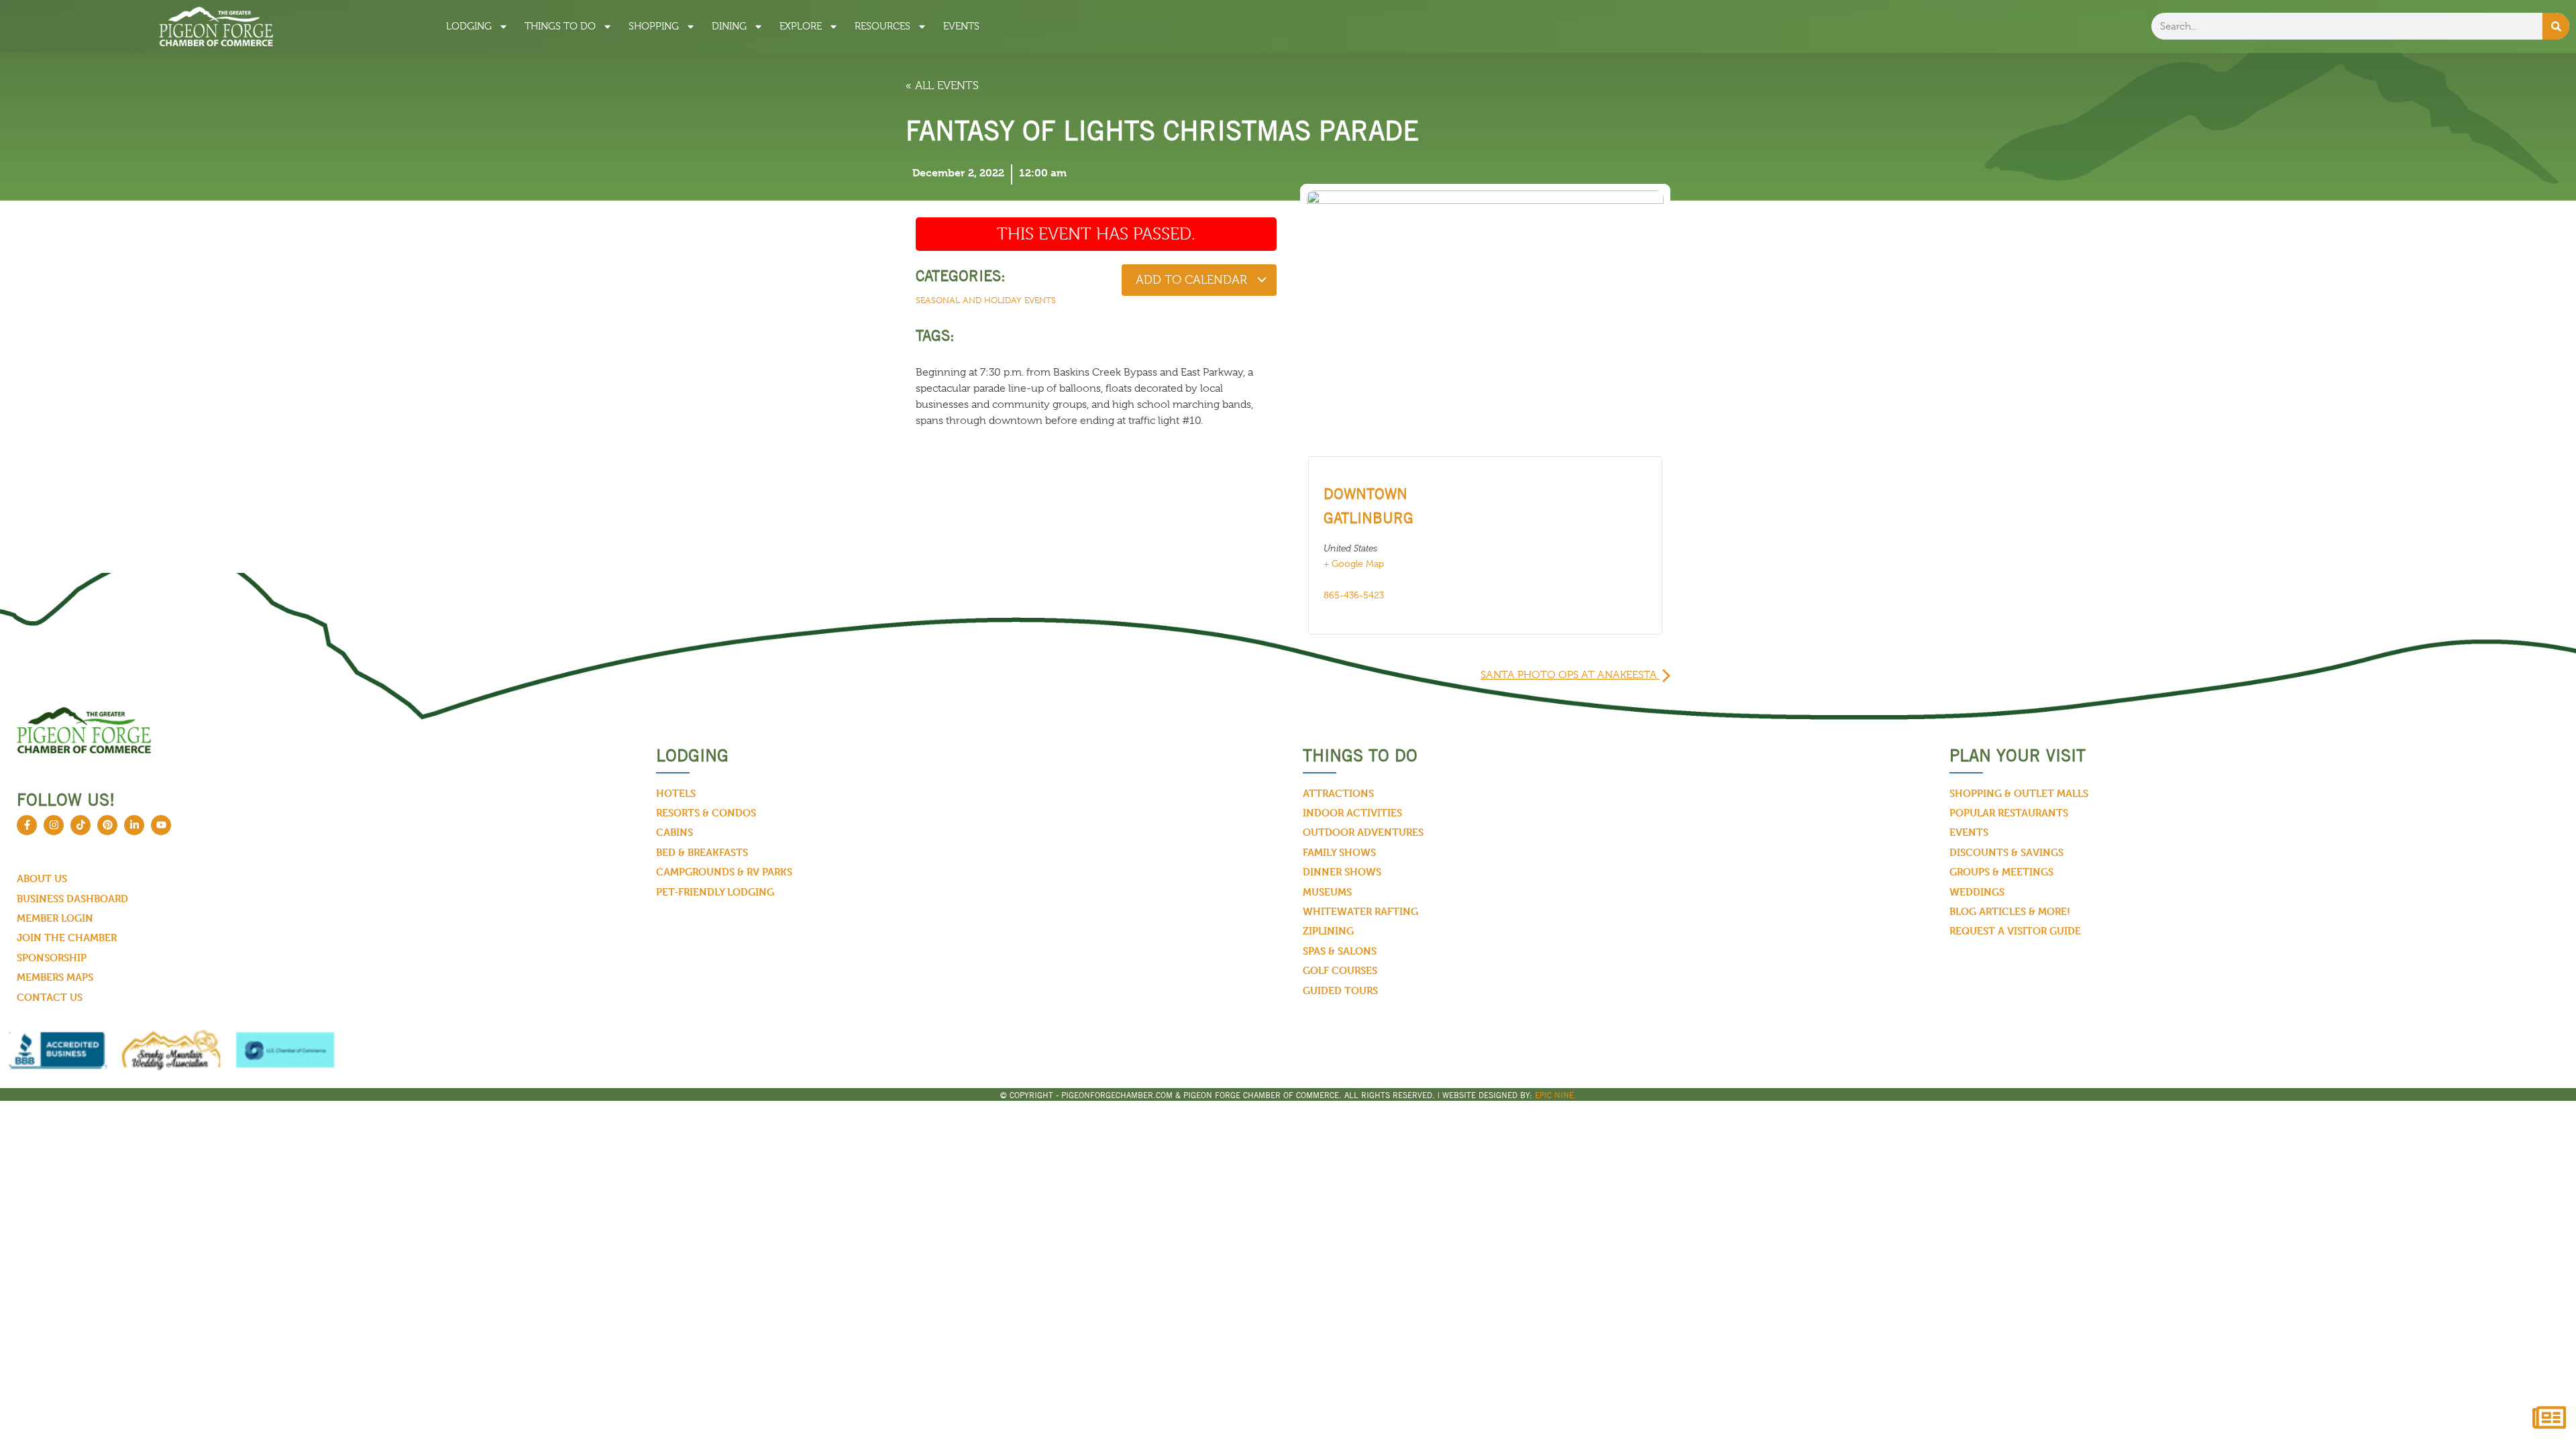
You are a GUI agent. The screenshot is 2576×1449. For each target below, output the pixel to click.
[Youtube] (161, 825)
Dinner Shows (1342, 872)
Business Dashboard (72, 899)
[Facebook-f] (27, 825)
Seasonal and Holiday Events (986, 300)
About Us (42, 878)
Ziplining (1328, 931)
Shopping (654, 26)
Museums (1327, 892)
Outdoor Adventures (1363, 832)
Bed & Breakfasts (702, 852)
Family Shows (1339, 852)
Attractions (1338, 793)
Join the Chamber (67, 937)
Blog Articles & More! (2010, 911)
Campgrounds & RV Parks (724, 872)
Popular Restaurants (2009, 813)
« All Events (942, 86)
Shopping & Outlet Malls (2019, 793)
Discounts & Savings (2006, 852)
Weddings (1977, 892)
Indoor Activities (1352, 813)
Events (961, 26)
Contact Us (50, 997)
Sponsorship (52, 958)
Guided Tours (1340, 990)
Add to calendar (1193, 280)
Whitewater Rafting (1360, 911)
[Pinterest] (107, 825)
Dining (729, 26)
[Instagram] (54, 825)
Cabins (675, 832)
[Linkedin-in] (134, 825)
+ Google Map (1354, 563)
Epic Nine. (1556, 1095)
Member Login (55, 918)
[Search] (2556, 26)
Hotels (676, 793)
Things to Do (560, 26)
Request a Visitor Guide (2015, 931)
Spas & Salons (1340, 951)
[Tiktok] (80, 825)
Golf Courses (1340, 970)
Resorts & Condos (706, 813)
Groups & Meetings (2001, 872)
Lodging (469, 26)
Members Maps (55, 977)
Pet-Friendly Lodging (715, 892)
